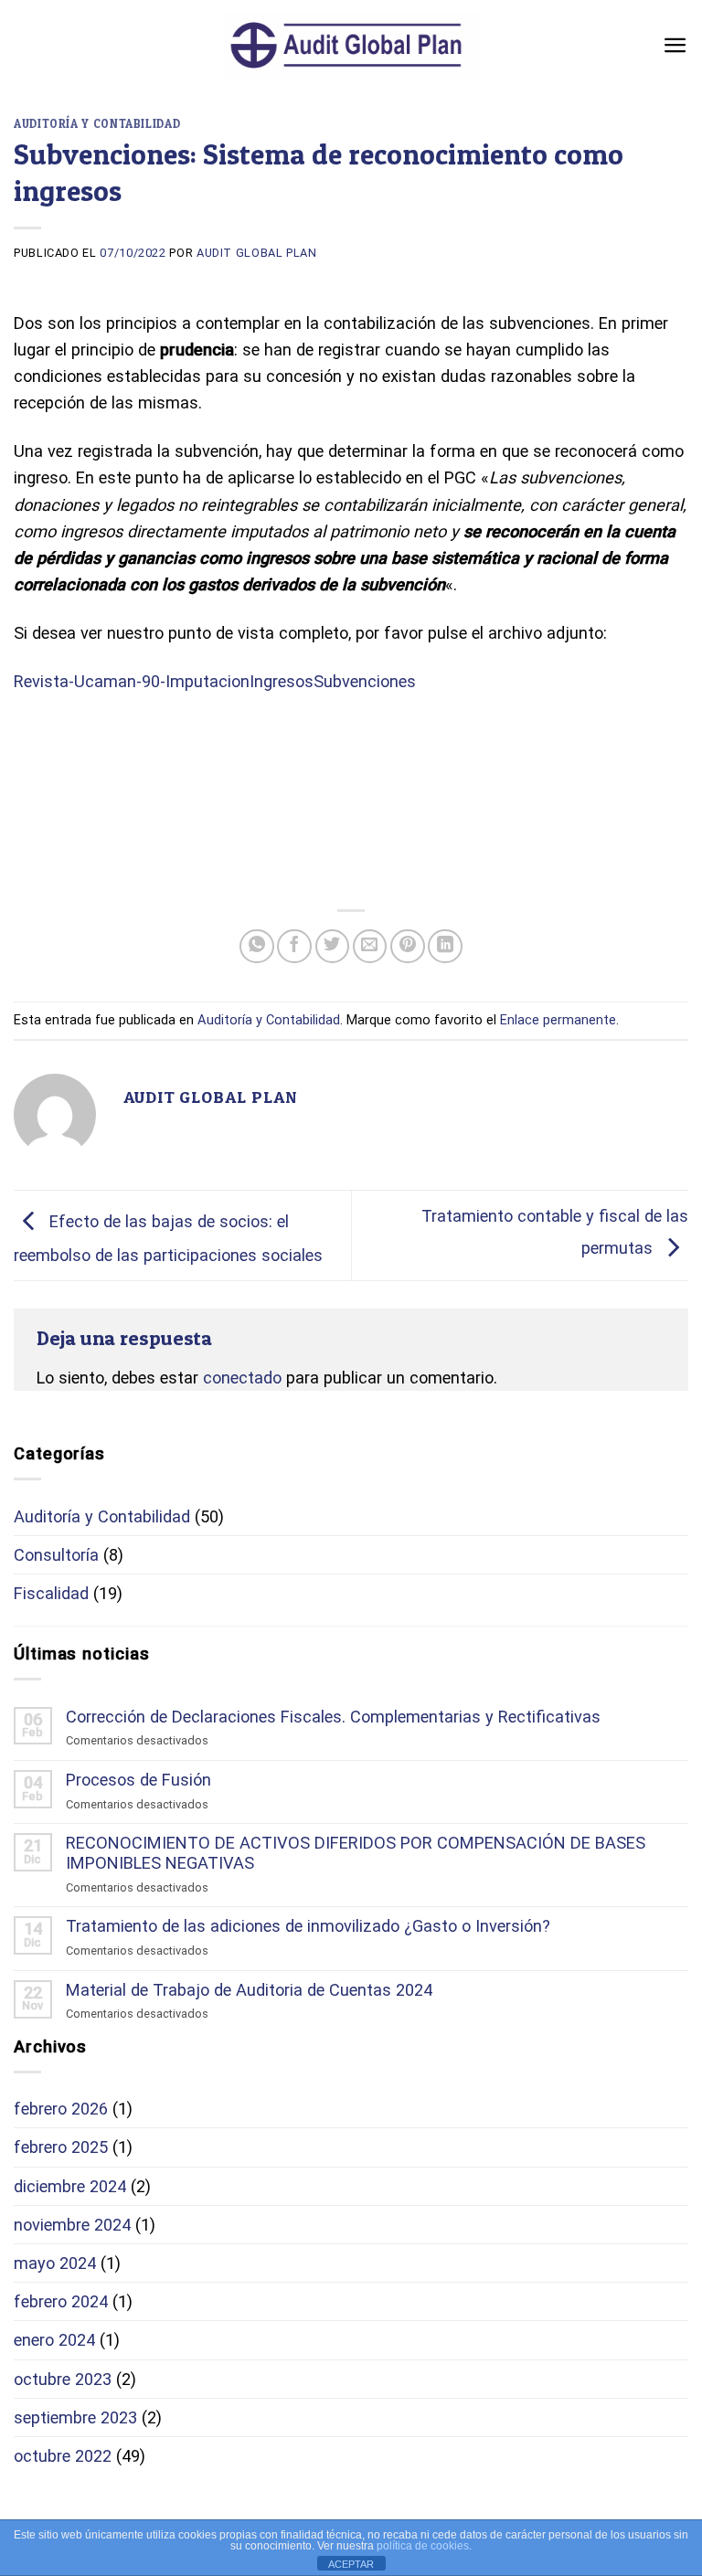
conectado (242, 1378)
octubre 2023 (63, 2379)
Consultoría (56, 1555)
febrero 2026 (61, 2109)
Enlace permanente (558, 1020)
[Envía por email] (370, 947)
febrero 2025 (61, 2147)
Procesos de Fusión (138, 1780)
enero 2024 (54, 2340)
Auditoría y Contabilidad (97, 124)
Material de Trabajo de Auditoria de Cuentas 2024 (249, 1990)
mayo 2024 (55, 2263)
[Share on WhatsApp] (257, 947)
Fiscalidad (51, 1593)
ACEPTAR (351, 2564)
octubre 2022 (63, 2456)
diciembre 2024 (70, 2186)
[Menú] (675, 45)
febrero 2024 (61, 2301)
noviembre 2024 (72, 2225)
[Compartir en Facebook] (294, 947)
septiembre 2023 (75, 2417)
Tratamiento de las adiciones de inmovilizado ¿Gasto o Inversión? (308, 1926)
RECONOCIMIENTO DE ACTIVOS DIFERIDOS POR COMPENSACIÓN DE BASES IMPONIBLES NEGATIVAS (356, 1853)
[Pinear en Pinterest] (408, 947)
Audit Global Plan (257, 253)
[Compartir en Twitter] (333, 947)
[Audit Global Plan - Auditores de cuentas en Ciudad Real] (351, 45)
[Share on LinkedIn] (445, 947)
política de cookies (423, 2546)
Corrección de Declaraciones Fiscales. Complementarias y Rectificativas (333, 1717)
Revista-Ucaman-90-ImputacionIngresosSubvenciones (215, 681)
